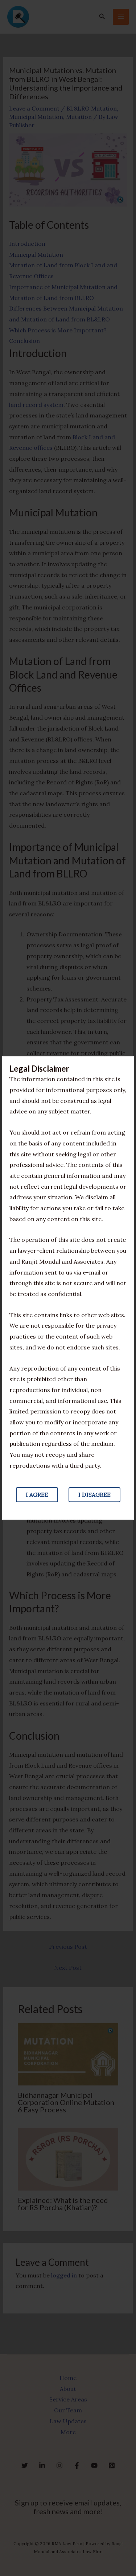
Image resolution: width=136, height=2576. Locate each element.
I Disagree (94, 1495)
